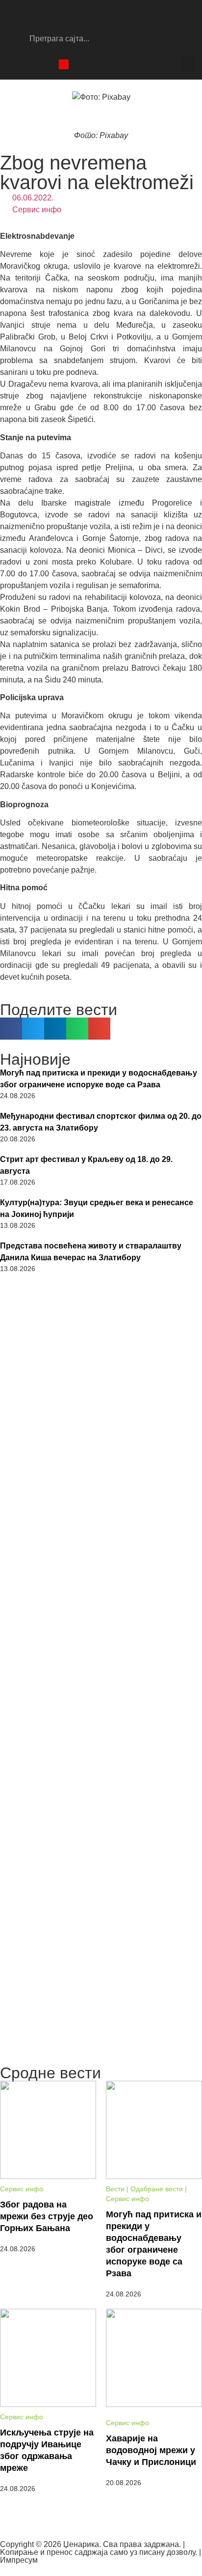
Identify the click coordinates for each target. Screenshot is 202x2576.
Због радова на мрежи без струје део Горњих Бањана (47, 2216)
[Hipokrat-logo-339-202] (101, 1847)
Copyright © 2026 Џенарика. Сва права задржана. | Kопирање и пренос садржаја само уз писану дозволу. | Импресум (101, 2552)
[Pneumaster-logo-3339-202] (101, 1972)
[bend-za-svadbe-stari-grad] (101, 1721)
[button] (188, 64)
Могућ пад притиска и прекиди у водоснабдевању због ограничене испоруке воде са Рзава (99, 1079)
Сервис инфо (37, 210)
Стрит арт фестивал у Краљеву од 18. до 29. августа (86, 1165)
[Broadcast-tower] (64, 64)
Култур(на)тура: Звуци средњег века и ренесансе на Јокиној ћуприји (97, 1208)
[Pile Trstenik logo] (101, 1467)
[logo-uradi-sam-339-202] (101, 1596)
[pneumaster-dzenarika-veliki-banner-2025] (101, 2055)
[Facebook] (12, 64)
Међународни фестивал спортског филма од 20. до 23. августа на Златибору (101, 1122)
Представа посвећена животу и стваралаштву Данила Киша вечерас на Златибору (91, 1252)
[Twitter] (47, 64)
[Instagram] (29, 64)
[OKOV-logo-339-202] (101, 1344)
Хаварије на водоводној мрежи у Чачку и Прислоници (151, 2450)
